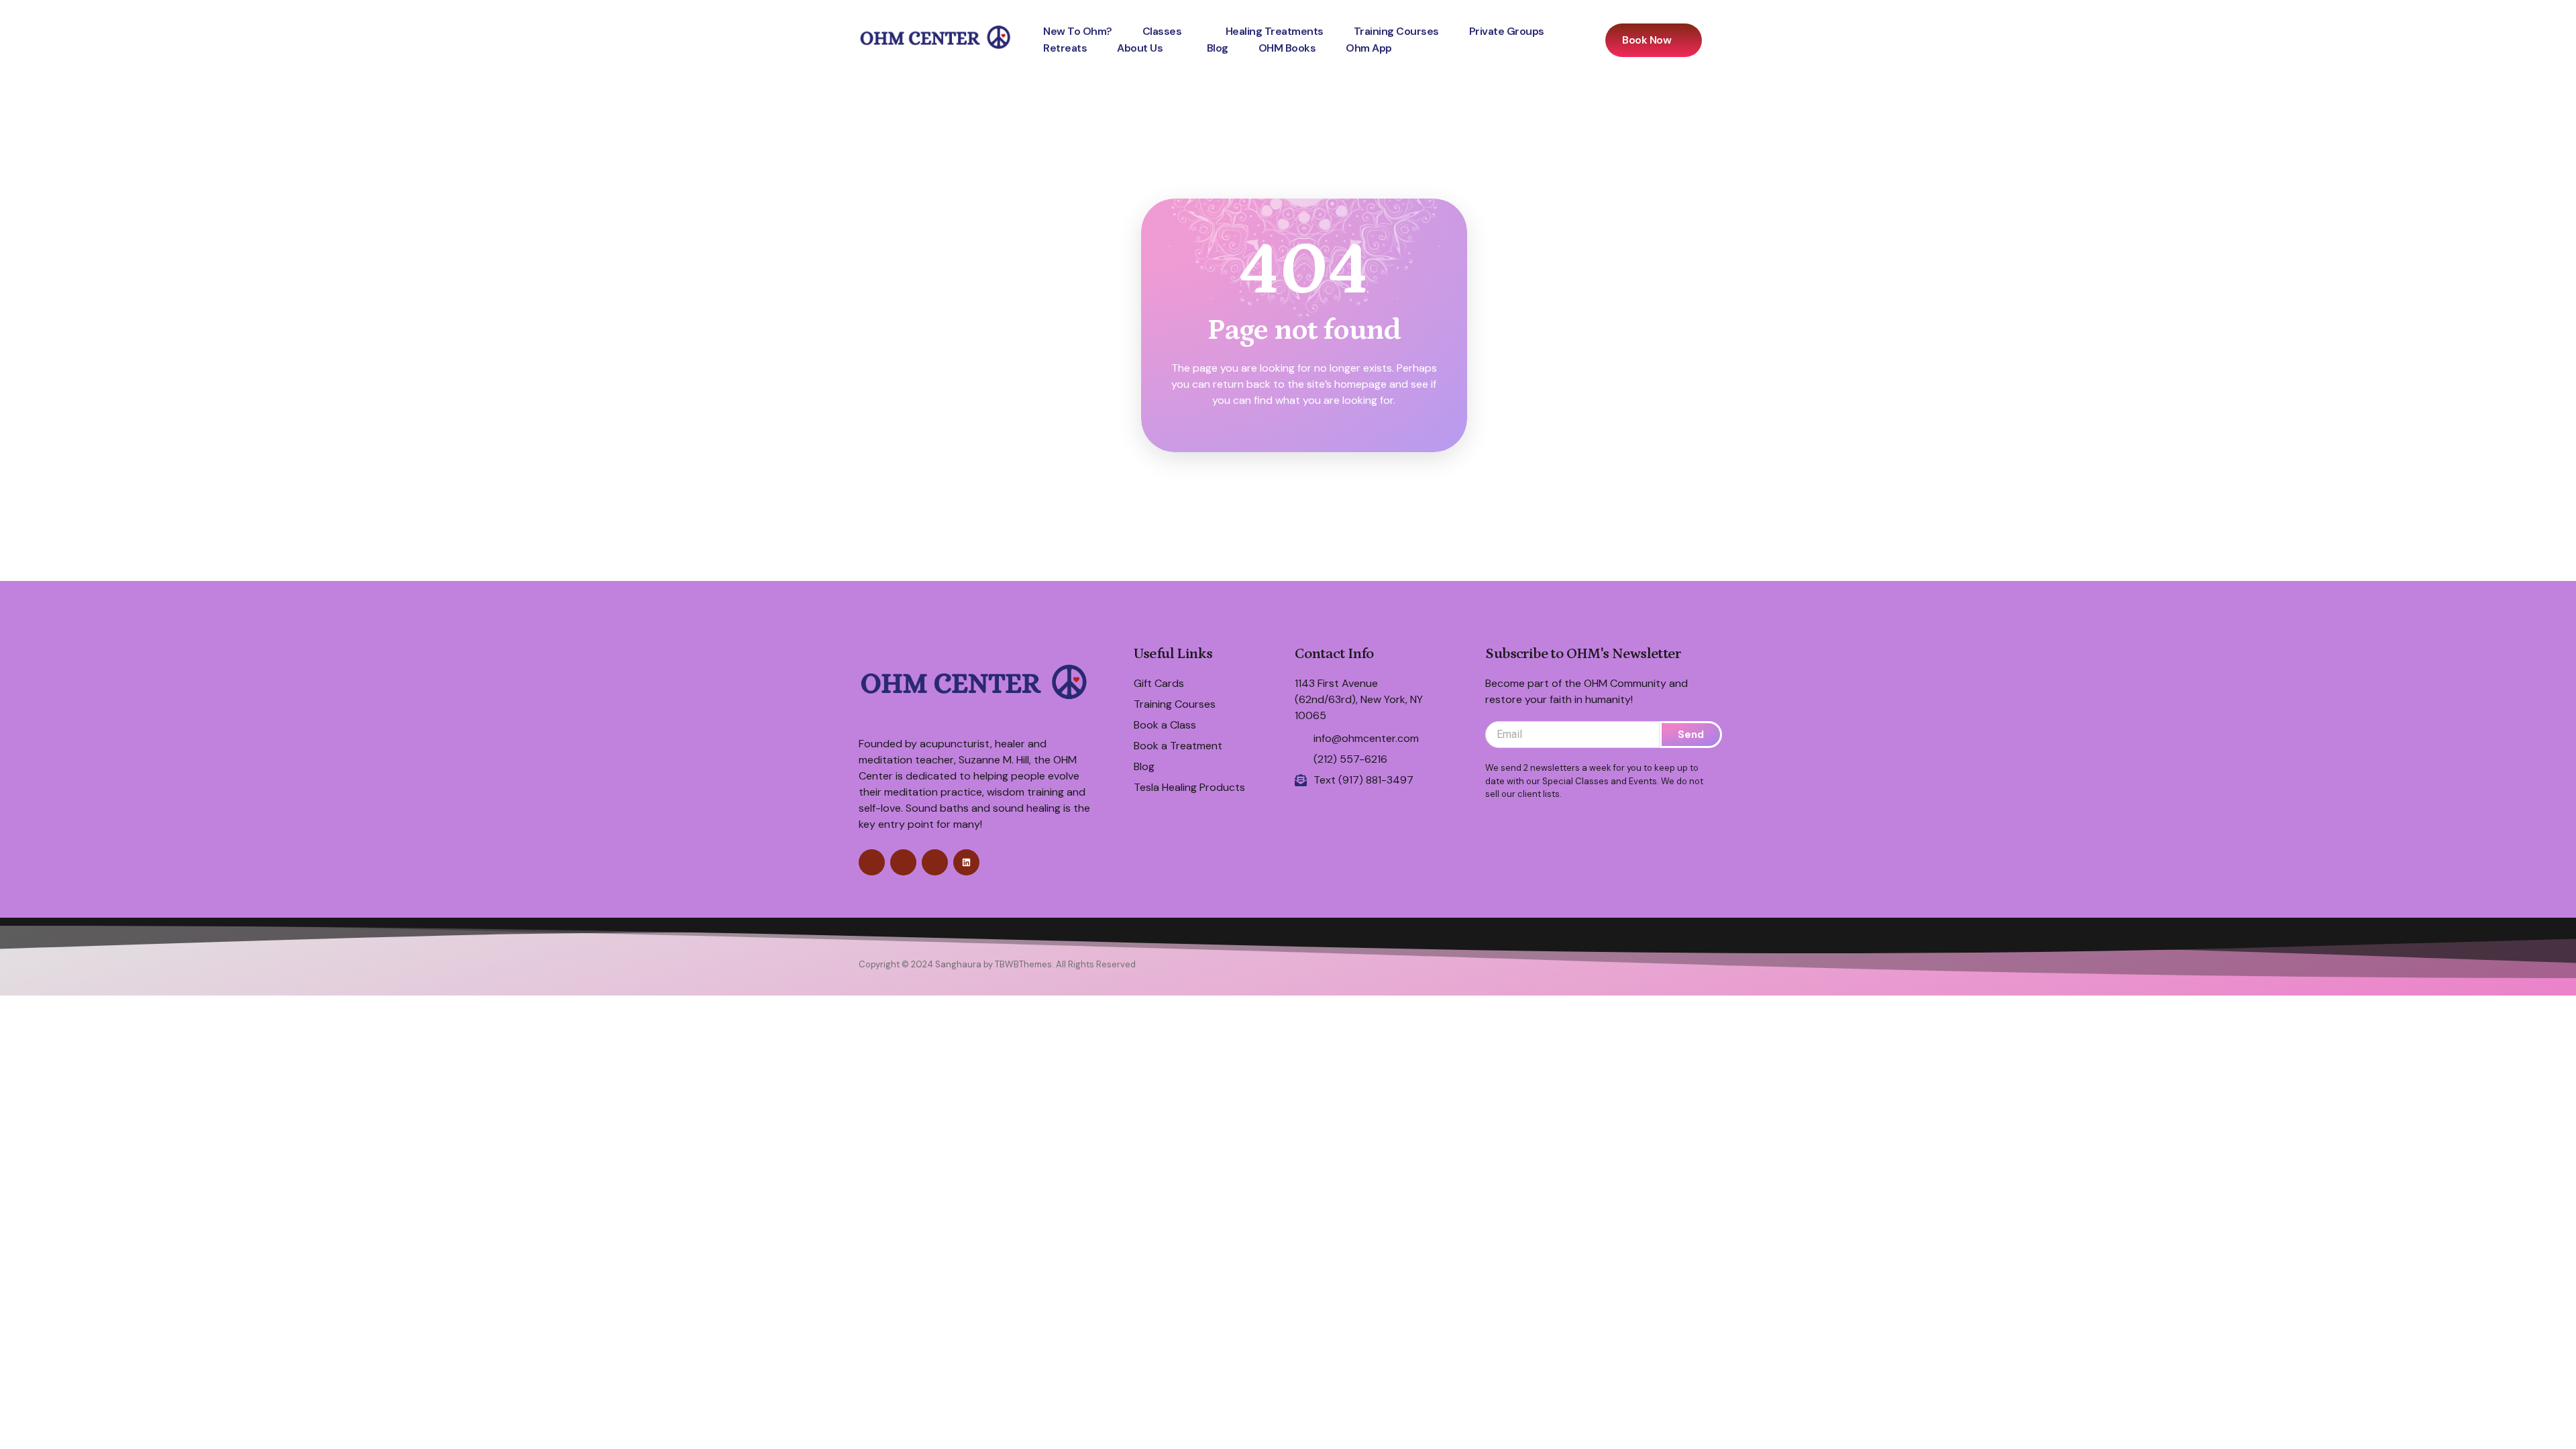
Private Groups (1507, 31)
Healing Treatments (1275, 31)
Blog (1218, 48)
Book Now (1647, 40)
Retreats (1065, 48)
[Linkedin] (966, 862)
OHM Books (1287, 48)
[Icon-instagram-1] (903, 862)
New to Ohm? (1078, 31)
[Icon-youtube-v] (935, 862)
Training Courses (1396, 31)
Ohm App (1369, 48)
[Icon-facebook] (872, 862)
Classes (1162, 31)
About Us (1140, 48)
